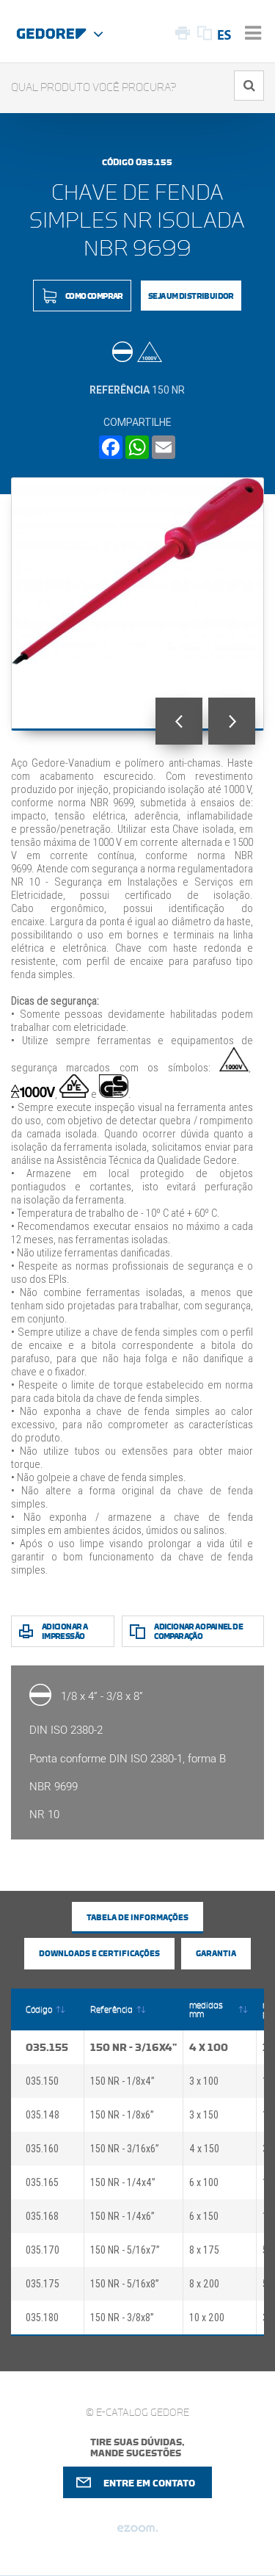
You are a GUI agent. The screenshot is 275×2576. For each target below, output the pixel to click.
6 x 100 (204, 2182)
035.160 (42, 2149)
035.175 (43, 2284)
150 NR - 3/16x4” (133, 2047)
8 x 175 (204, 2250)
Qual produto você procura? (94, 88)
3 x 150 (204, 2115)
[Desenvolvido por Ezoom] (137, 2534)
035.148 (43, 2115)
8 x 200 (204, 2284)
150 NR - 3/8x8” (122, 2318)
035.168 (42, 2216)
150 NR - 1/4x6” (122, 2216)
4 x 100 (209, 2047)
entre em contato (149, 2483)
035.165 (42, 2182)
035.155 (47, 2047)
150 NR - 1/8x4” (122, 2081)
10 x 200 (207, 2318)
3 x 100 (204, 2081)
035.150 (42, 2081)
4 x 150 (204, 2149)
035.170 (43, 2250)
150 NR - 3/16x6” (125, 2149)
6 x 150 (204, 2216)
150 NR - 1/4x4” (123, 2182)
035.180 (42, 2318)
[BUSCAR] (249, 86)
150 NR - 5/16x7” (125, 2250)
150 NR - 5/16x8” (125, 2284)
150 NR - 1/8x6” (122, 2115)
